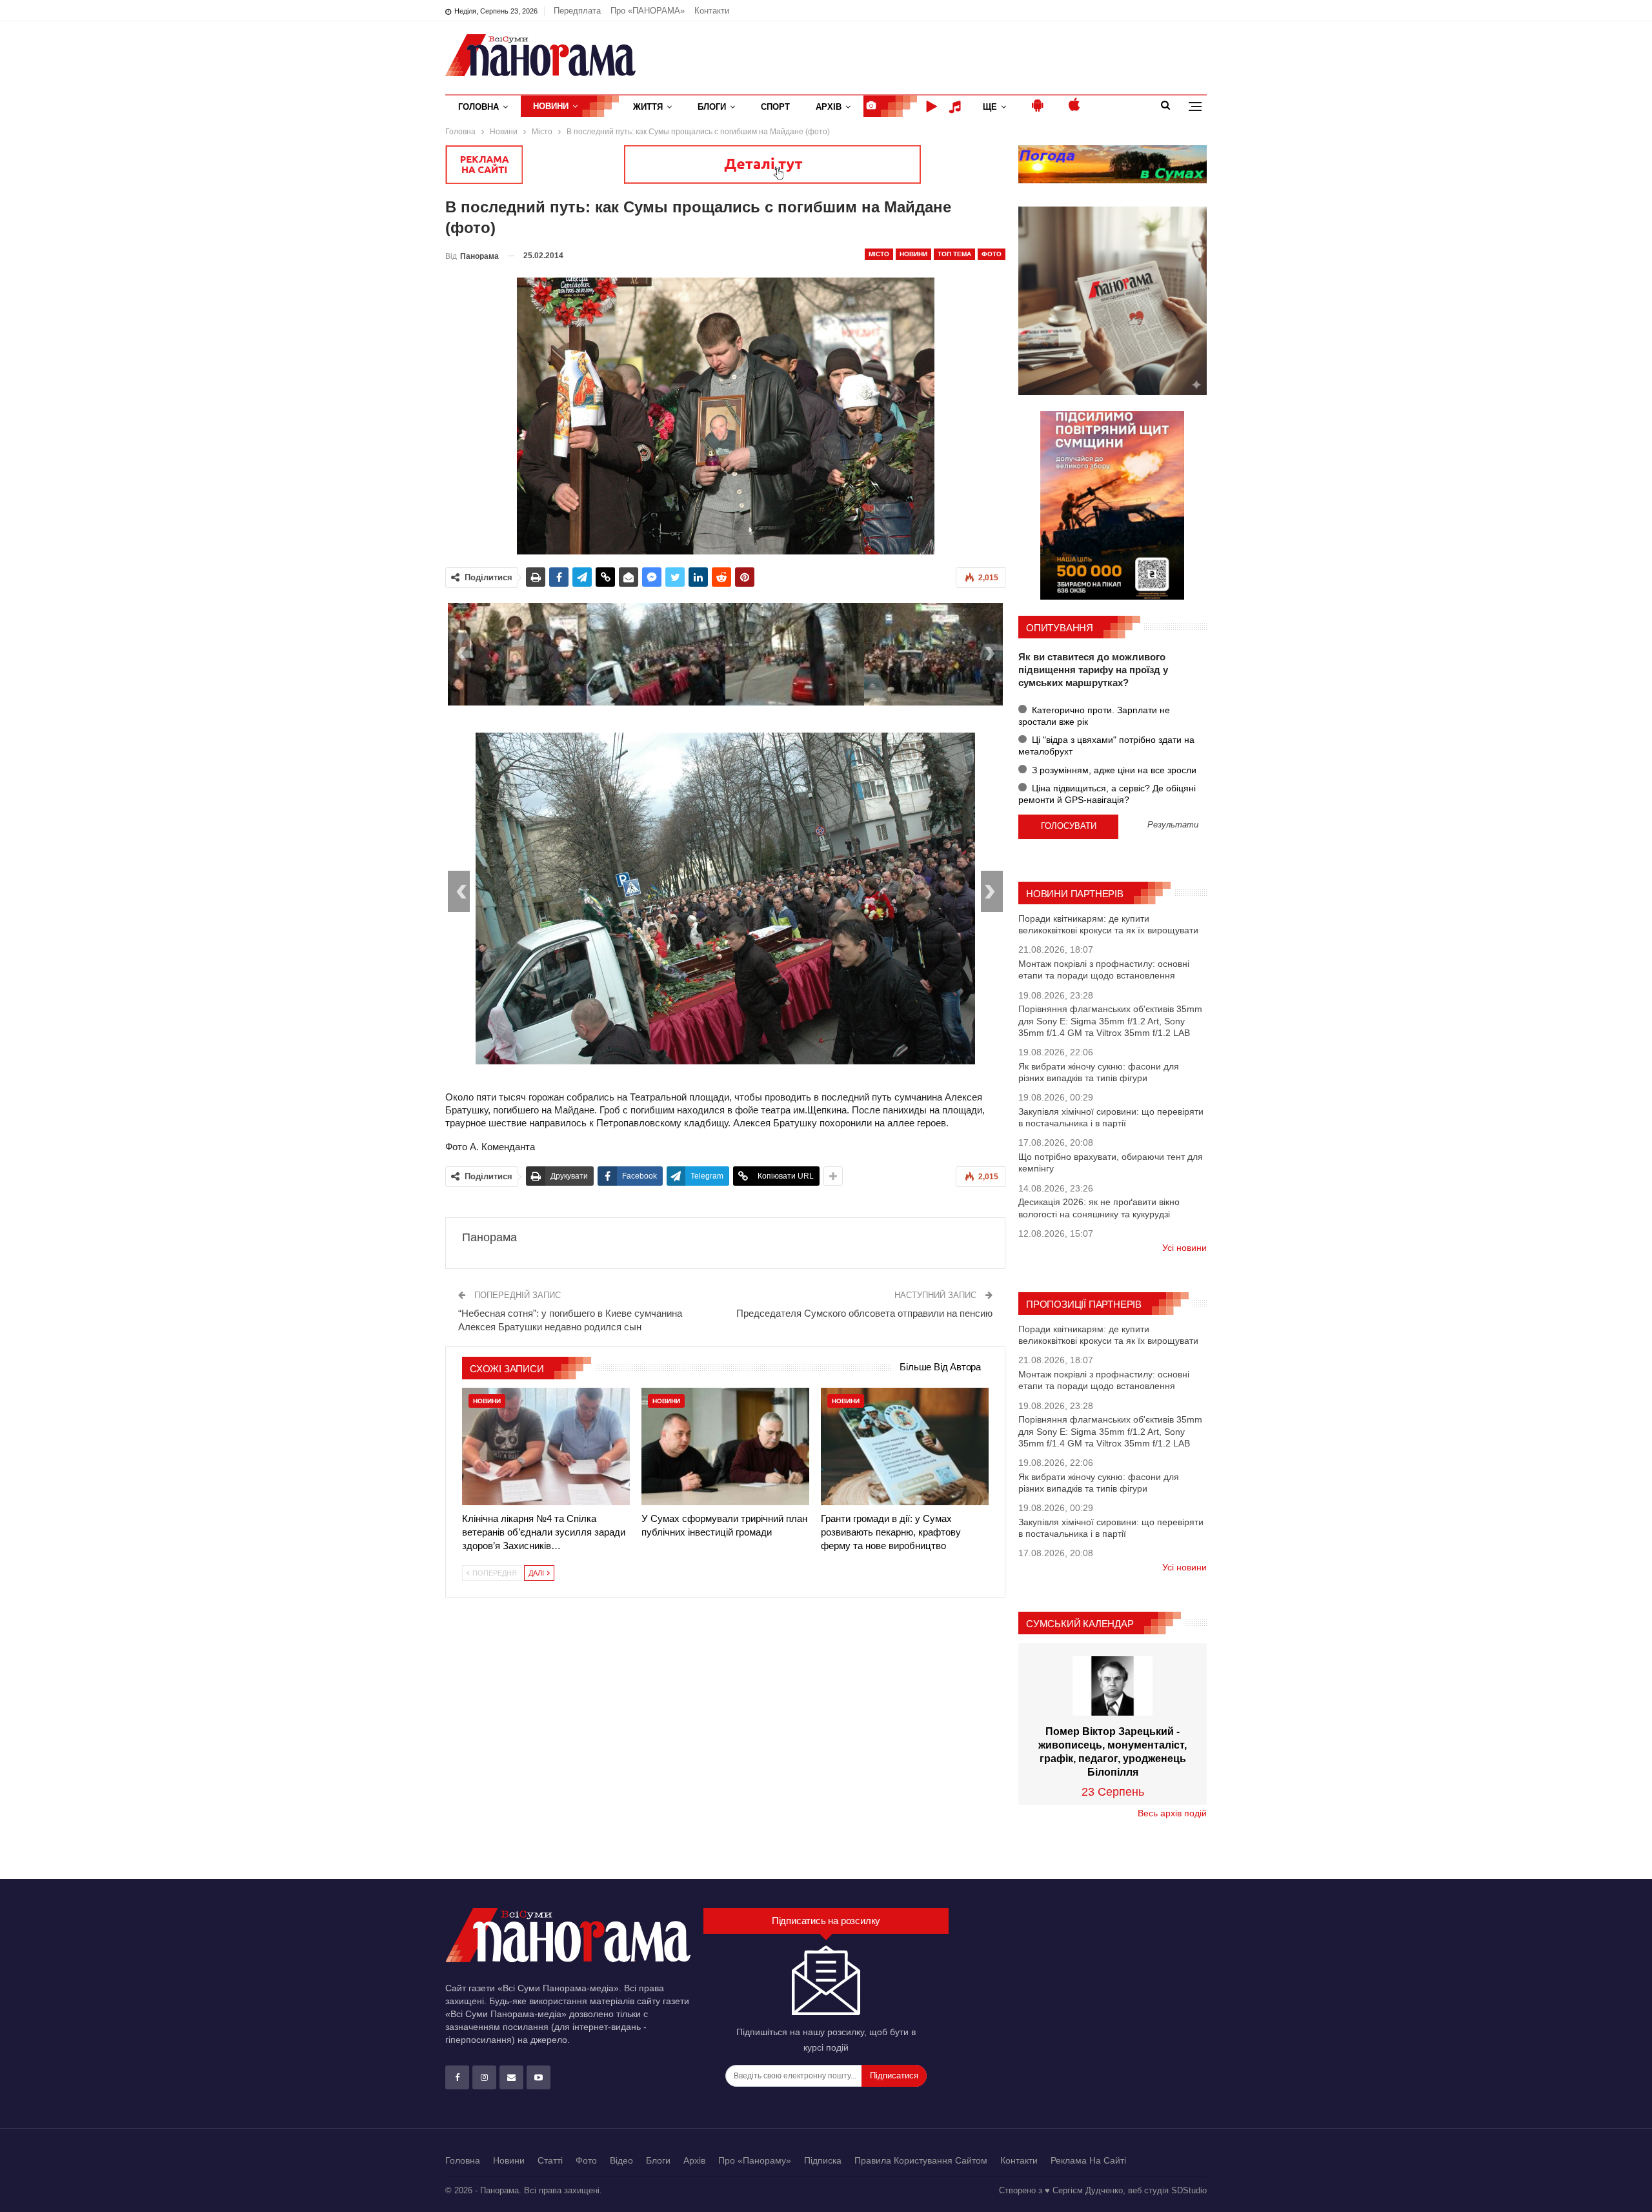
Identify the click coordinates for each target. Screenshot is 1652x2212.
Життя (648, 107)
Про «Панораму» (755, 2160)
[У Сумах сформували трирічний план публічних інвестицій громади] (725, 1446)
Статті (550, 2160)
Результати (1173, 825)
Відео (621, 2160)
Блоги (712, 107)
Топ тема (954, 254)
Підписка (823, 2160)
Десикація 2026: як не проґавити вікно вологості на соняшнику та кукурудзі (1099, 1208)
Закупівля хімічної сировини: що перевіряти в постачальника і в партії (1111, 1117)
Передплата (577, 11)
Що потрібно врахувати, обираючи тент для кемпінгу (1111, 1162)
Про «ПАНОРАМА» (648, 11)
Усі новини (1184, 1248)
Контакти (712, 11)
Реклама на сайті (1088, 2160)
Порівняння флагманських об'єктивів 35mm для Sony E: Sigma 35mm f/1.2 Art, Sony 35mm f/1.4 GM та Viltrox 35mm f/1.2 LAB (1110, 1020)
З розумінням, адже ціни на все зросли (1113, 770)
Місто (879, 254)
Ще (990, 107)
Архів (829, 107)
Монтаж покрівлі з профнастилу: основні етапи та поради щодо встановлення (1104, 969)
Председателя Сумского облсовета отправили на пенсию (864, 1313)
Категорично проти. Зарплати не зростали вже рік (1094, 716)
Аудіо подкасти (957, 107)
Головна (478, 107)
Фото (992, 254)
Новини (551, 106)
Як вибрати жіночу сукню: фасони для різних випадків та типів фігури (1099, 1072)
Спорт (775, 107)
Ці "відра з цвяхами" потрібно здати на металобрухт (1106, 746)
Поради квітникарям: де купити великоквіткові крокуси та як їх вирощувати (1108, 924)
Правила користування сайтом (921, 2160)
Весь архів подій (1172, 1813)
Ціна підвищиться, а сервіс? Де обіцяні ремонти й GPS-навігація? (1107, 794)
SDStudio (1189, 2190)
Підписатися (894, 2075)
